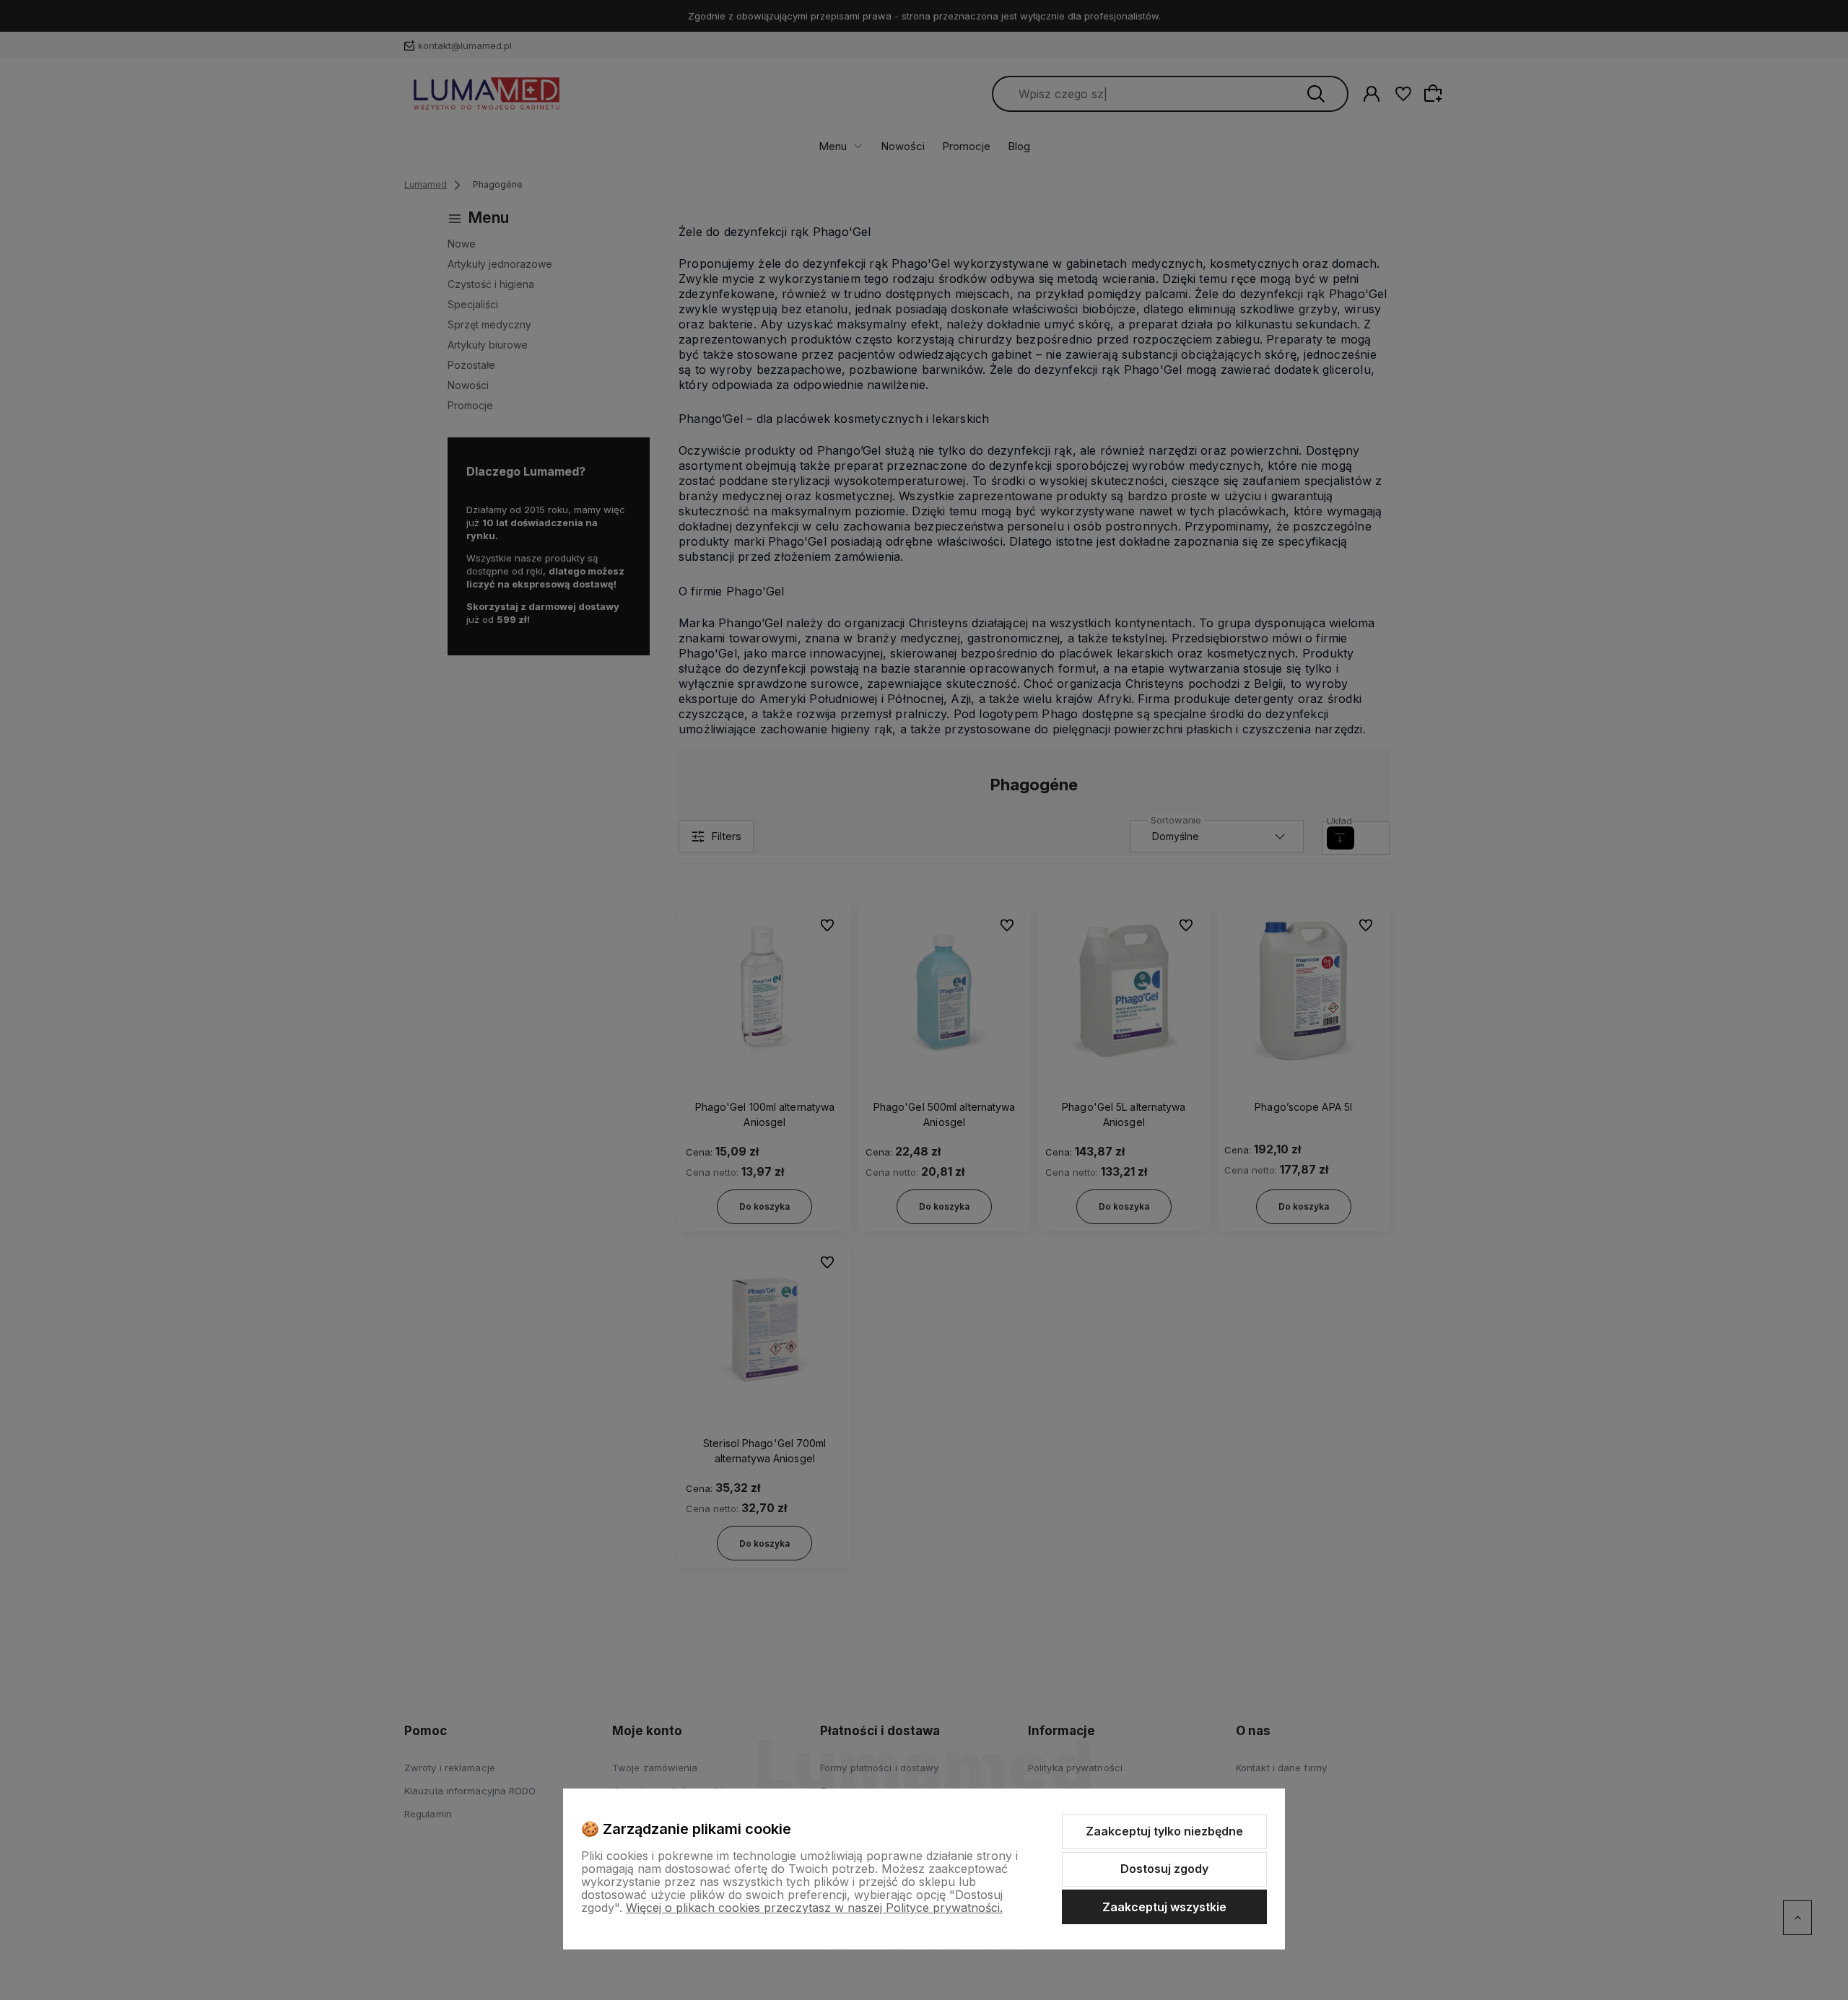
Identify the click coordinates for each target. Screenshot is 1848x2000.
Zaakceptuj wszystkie (1164, 1907)
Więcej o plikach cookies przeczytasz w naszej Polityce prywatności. (814, 1908)
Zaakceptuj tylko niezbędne (1164, 1831)
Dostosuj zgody (1164, 1869)
